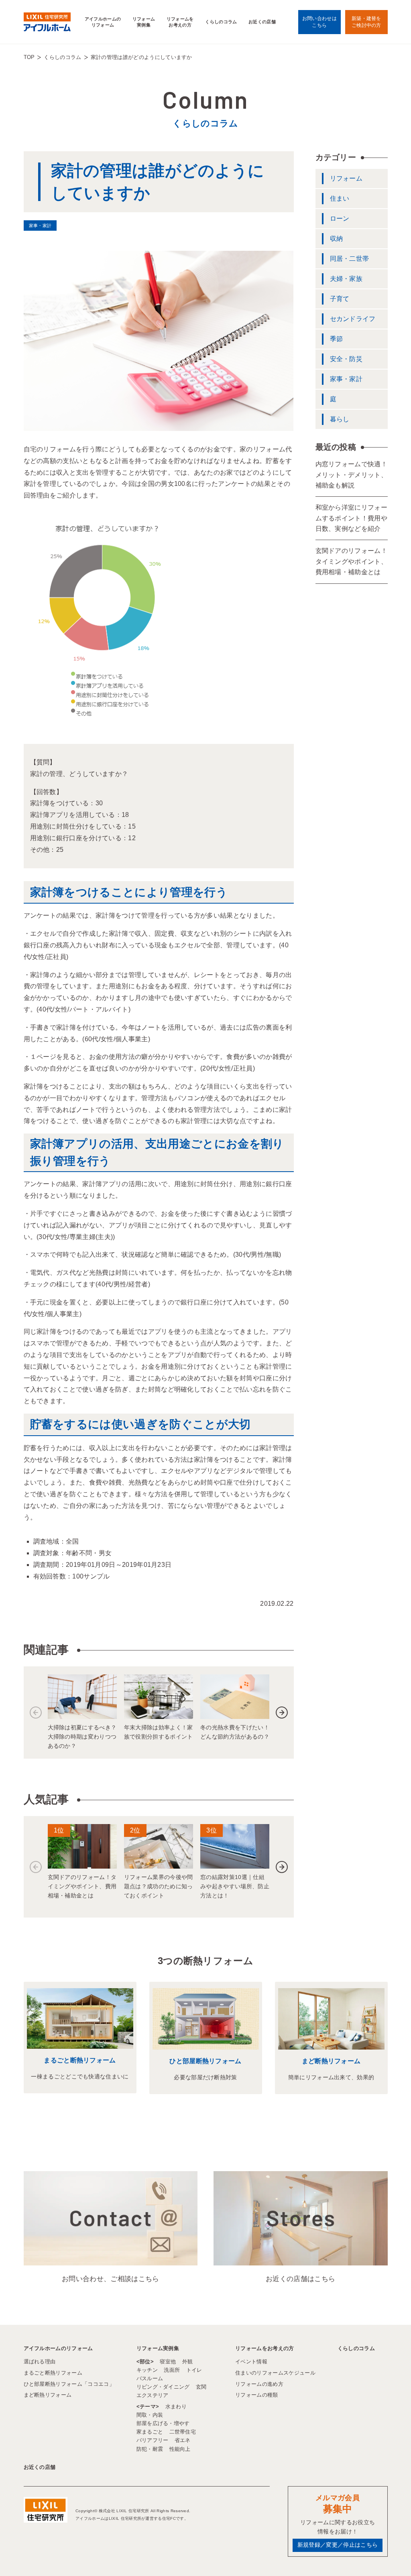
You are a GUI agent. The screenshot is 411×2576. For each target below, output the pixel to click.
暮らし (340, 419)
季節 (337, 339)
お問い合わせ (319, 22)
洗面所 (172, 2370)
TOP (29, 57)
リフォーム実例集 (144, 22)
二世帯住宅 (183, 2432)
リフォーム (346, 178)
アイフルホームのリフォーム (103, 22)
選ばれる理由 (40, 2362)
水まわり (176, 2406)
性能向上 (180, 2449)
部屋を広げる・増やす (163, 2423)
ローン (340, 218)
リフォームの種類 (257, 2395)
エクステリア (153, 2395)
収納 (337, 239)
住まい (340, 198)
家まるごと (150, 2432)
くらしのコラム (221, 22)
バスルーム (150, 2378)
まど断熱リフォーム (331, 2061)
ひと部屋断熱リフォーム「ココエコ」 (69, 2384)
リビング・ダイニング (163, 2387)
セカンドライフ (353, 319)
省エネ (183, 2440)
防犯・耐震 (150, 2449)
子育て (340, 299)
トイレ (194, 2370)
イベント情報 (251, 2362)
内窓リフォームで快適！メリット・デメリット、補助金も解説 (352, 475)
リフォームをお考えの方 (180, 22)
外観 (188, 2362)
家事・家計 (346, 379)
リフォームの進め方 (259, 2384)
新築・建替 (366, 22)
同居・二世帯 (350, 259)
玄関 (201, 2387)
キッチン (147, 2370)
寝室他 (168, 2362)
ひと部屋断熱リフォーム (205, 2061)
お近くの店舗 (262, 22)
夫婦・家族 (346, 279)
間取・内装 (150, 2415)
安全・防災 (346, 359)
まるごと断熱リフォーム (80, 2060)
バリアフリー (153, 2440)
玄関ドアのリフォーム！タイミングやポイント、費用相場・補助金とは (352, 561)
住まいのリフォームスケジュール (275, 2373)
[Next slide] (282, 1713)
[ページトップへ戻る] (385, 2556)
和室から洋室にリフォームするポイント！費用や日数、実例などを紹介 (352, 518)
